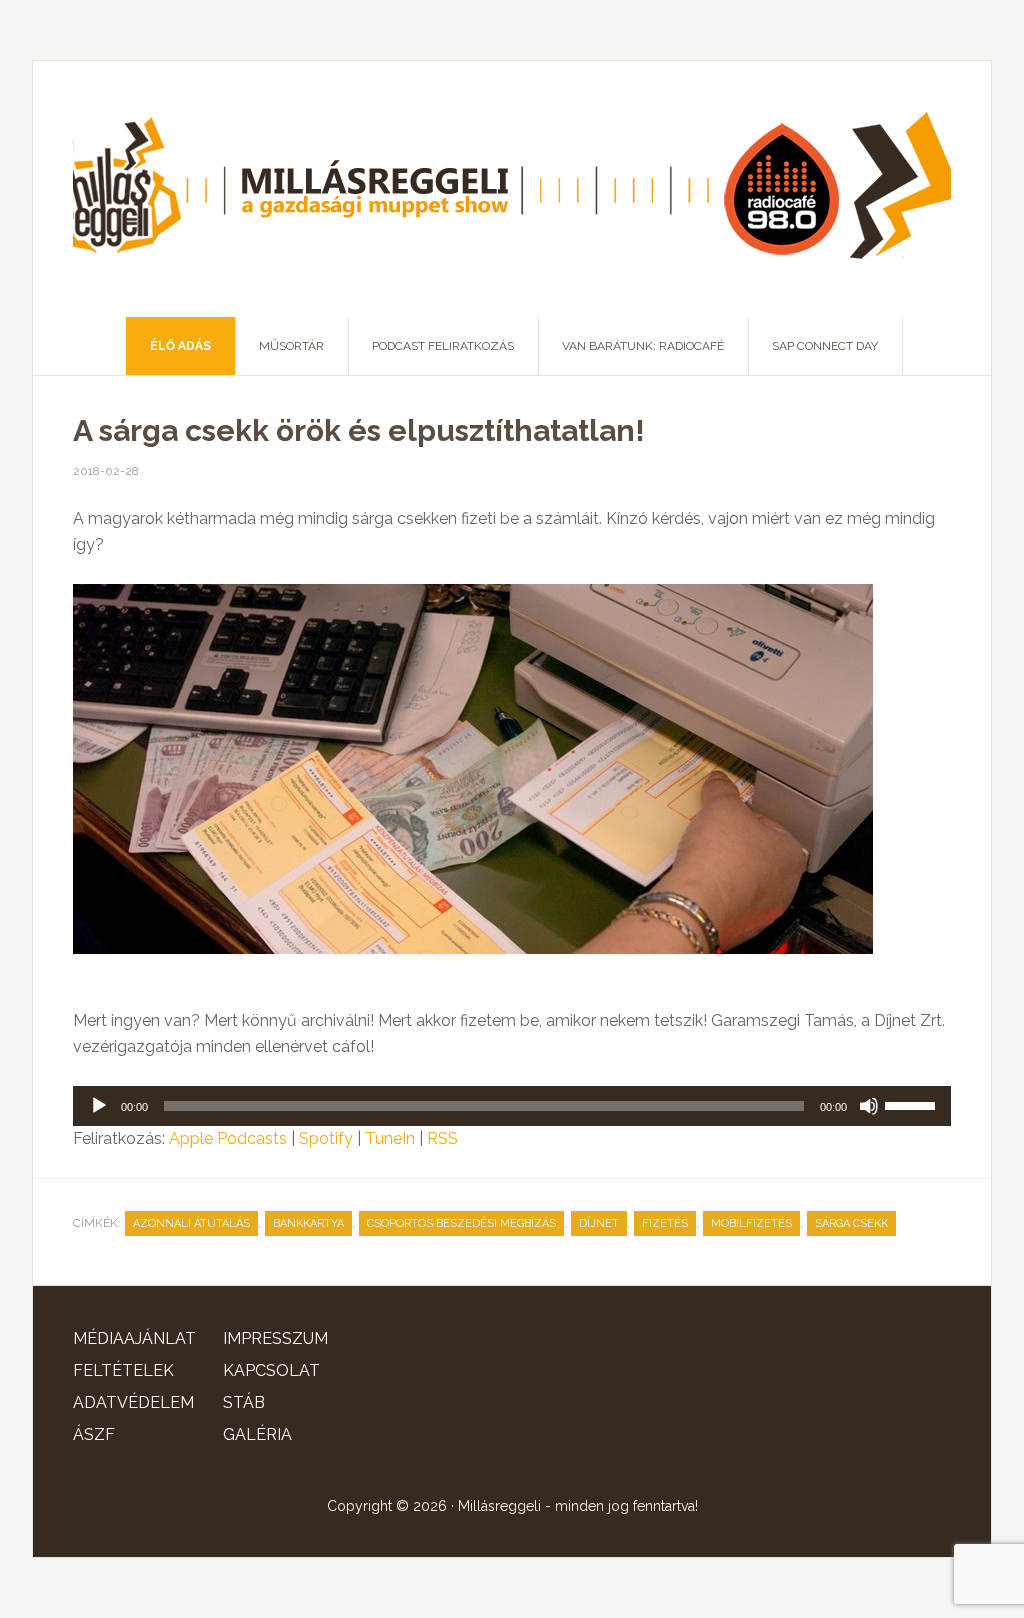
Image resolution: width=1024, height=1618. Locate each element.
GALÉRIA (257, 1434)
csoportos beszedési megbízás (461, 1223)
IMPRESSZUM (275, 1338)
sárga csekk (851, 1223)
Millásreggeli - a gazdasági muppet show (512, 189)
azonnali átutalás (191, 1223)
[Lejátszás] (99, 1106)
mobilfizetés (751, 1223)
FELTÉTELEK (123, 1370)
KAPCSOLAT (271, 1370)
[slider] (913, 1104)
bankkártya (308, 1223)
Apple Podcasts (228, 1138)
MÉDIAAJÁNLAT (134, 1338)
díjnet (599, 1223)
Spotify (326, 1138)
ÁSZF (94, 1434)
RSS (442, 1138)
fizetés (665, 1223)
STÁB (244, 1402)
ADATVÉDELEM (133, 1402)
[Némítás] (869, 1106)
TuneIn (390, 1138)
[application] (512, 1106)
